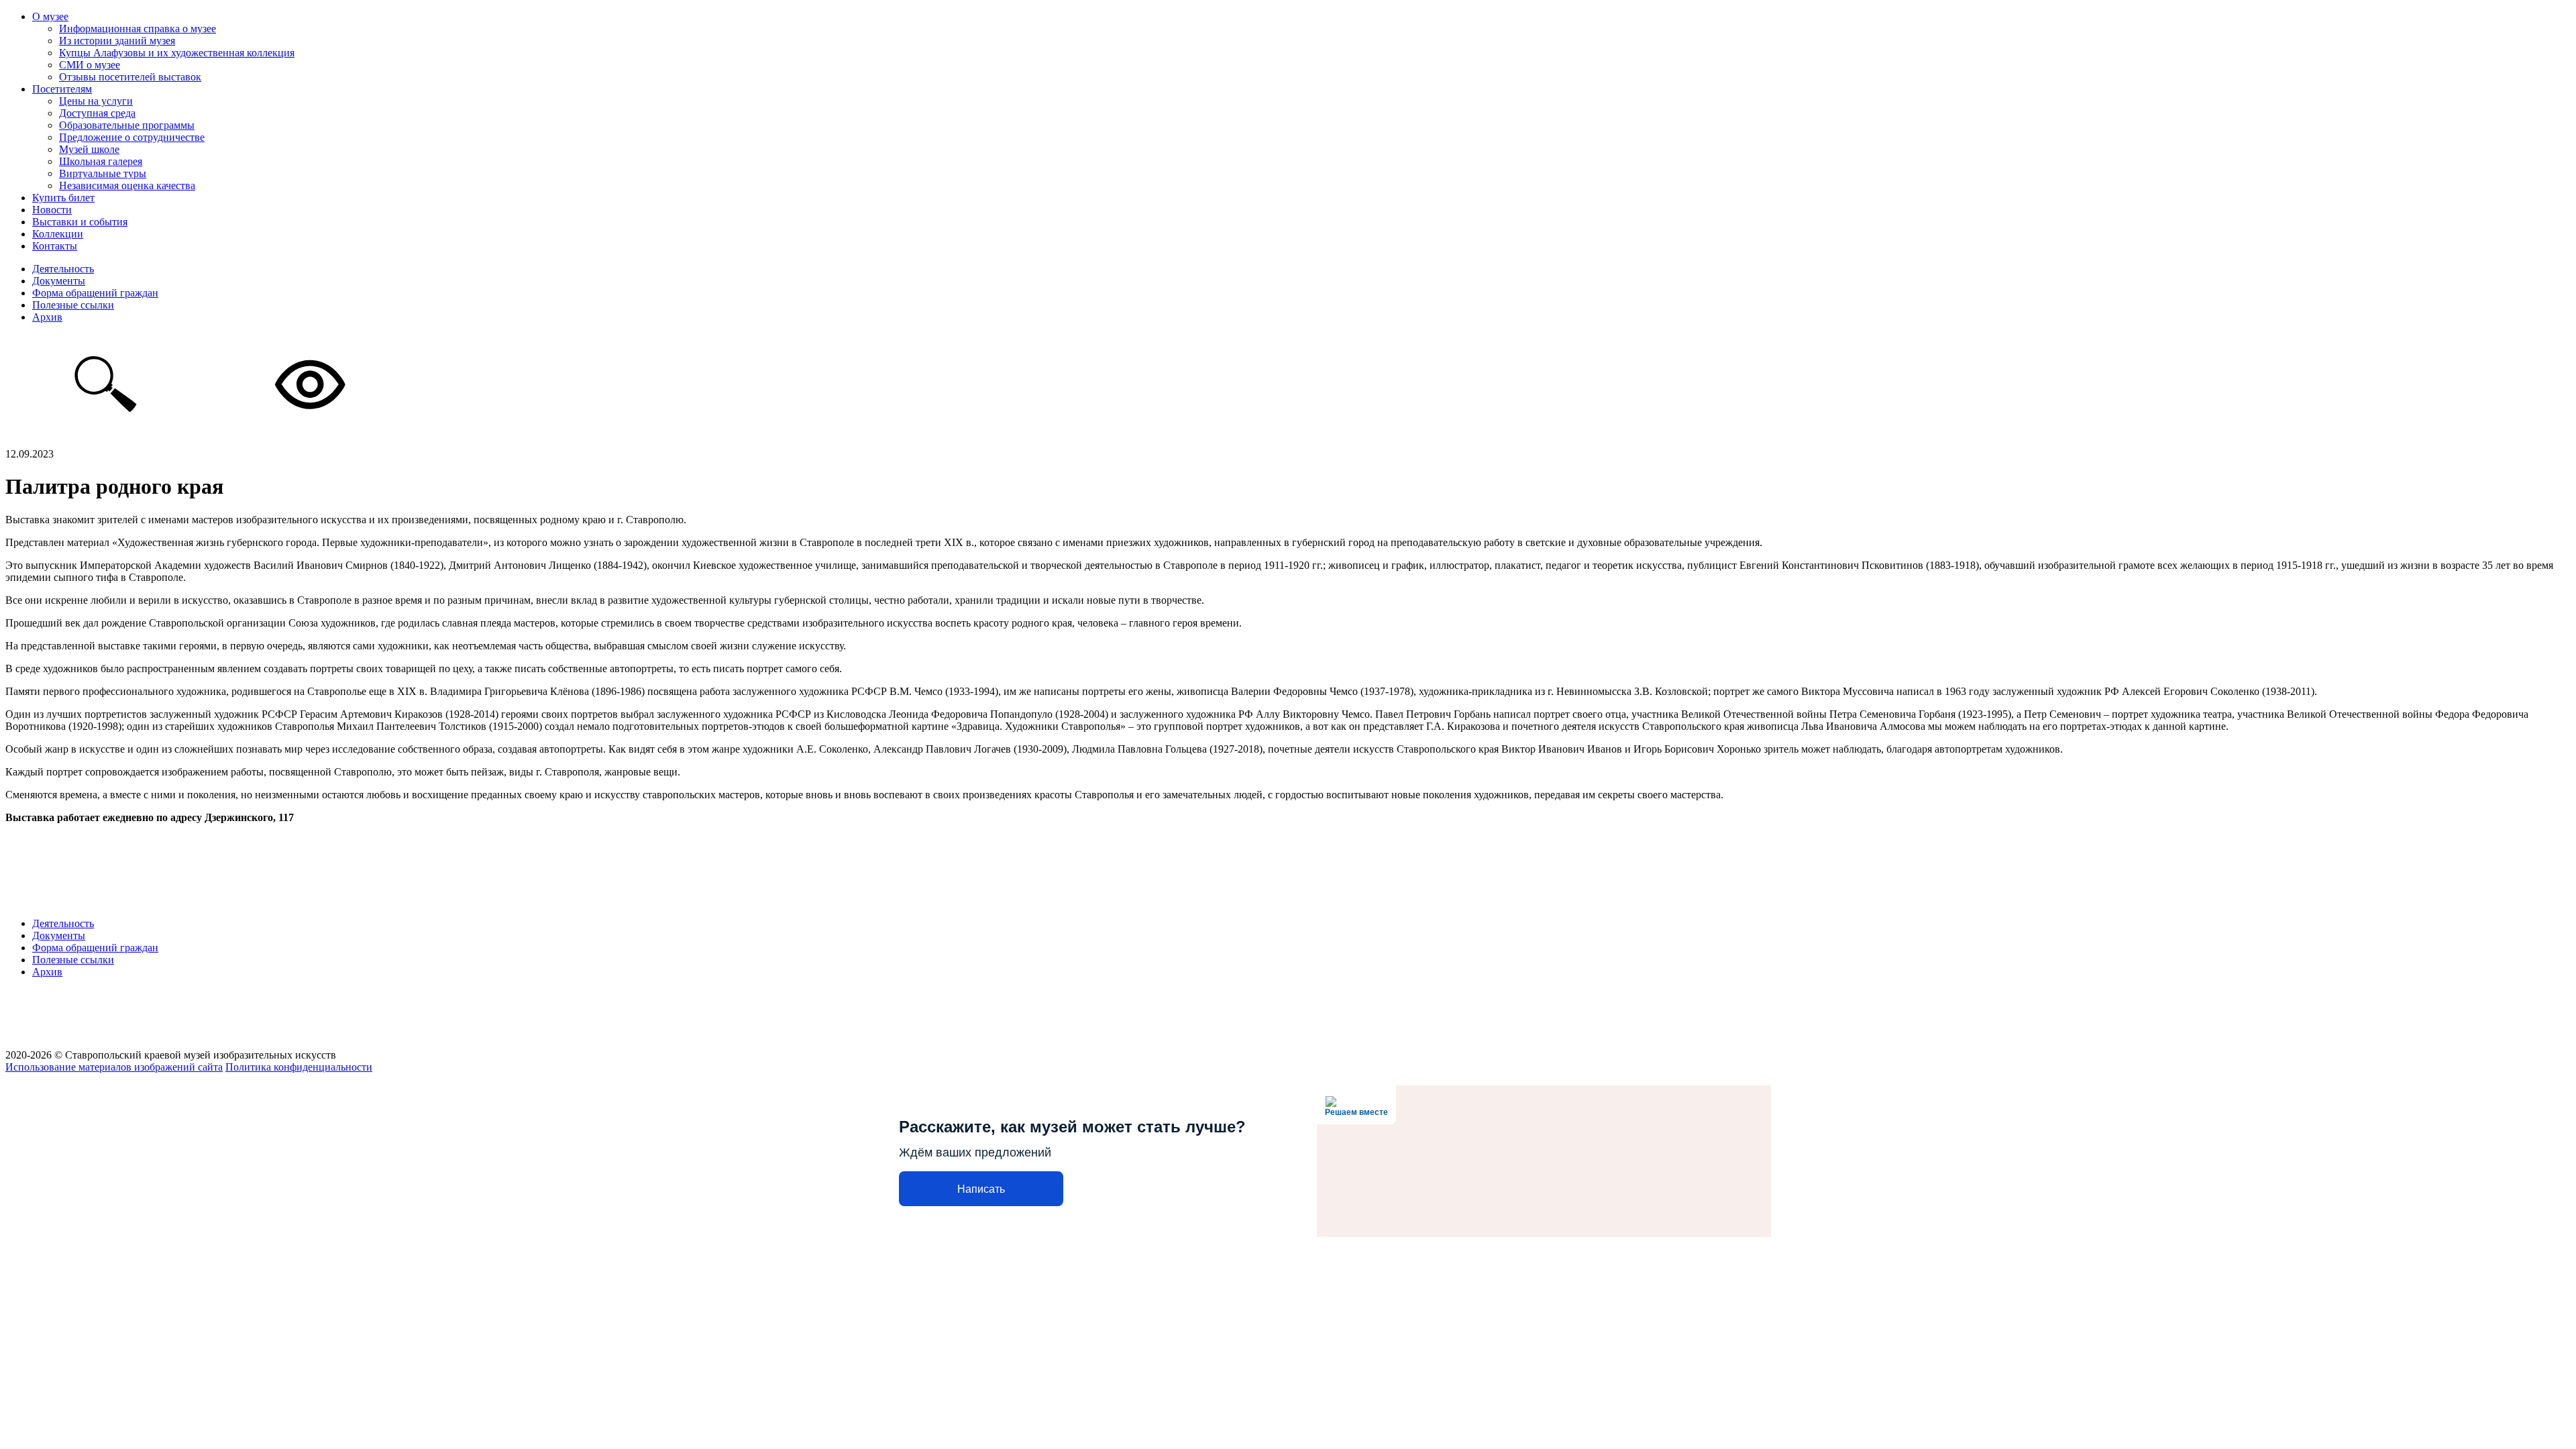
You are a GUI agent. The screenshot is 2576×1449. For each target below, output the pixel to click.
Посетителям (62, 89)
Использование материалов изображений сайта (114, 1067)
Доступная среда (97, 113)
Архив (47, 317)
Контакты (55, 246)
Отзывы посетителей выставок (130, 77)
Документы (59, 281)
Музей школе (89, 149)
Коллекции (58, 234)
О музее (50, 16)
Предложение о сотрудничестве (132, 137)
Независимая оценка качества (127, 185)
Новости (52, 210)
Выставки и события (80, 222)
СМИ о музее (90, 65)
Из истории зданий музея (117, 41)
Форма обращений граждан (95, 293)
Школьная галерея (101, 161)
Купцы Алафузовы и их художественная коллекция (177, 53)
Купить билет (63, 198)
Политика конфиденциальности (299, 1067)
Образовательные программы (127, 125)
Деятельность (63, 269)
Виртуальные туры (103, 173)
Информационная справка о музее (138, 29)
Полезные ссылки (73, 305)
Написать (981, 1189)
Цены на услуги (96, 101)
